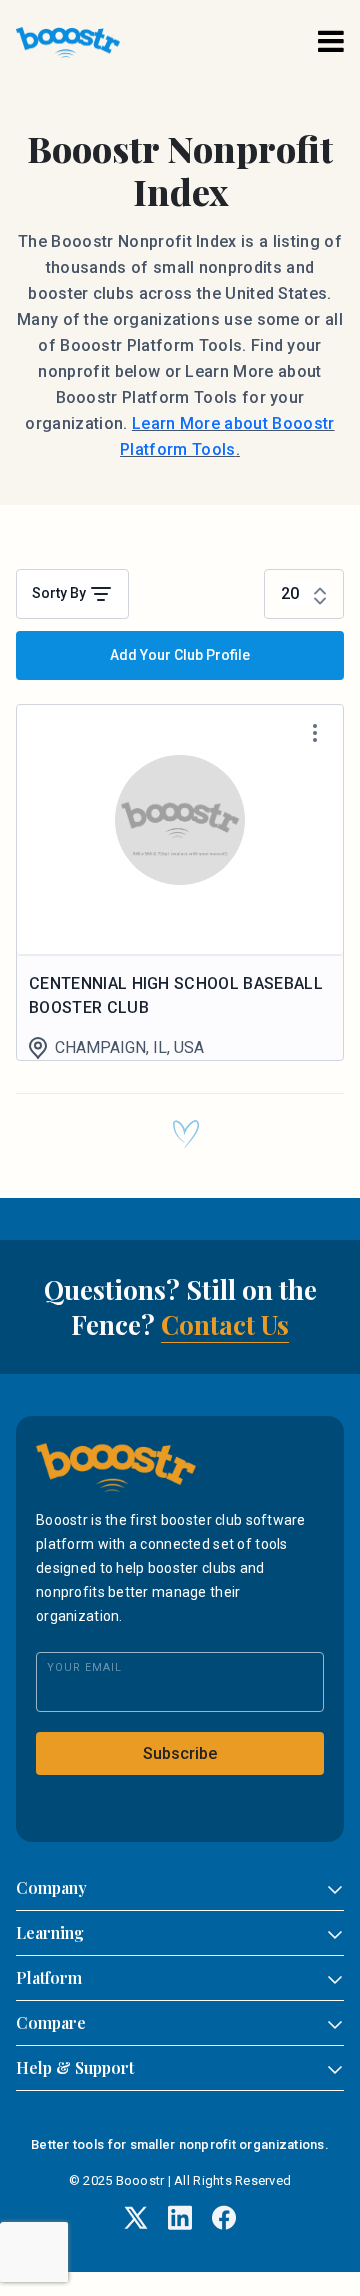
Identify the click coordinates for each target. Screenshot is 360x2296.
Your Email (84, 1667)
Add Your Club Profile (180, 655)
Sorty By (60, 593)
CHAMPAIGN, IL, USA (129, 1047)
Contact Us (225, 1324)
